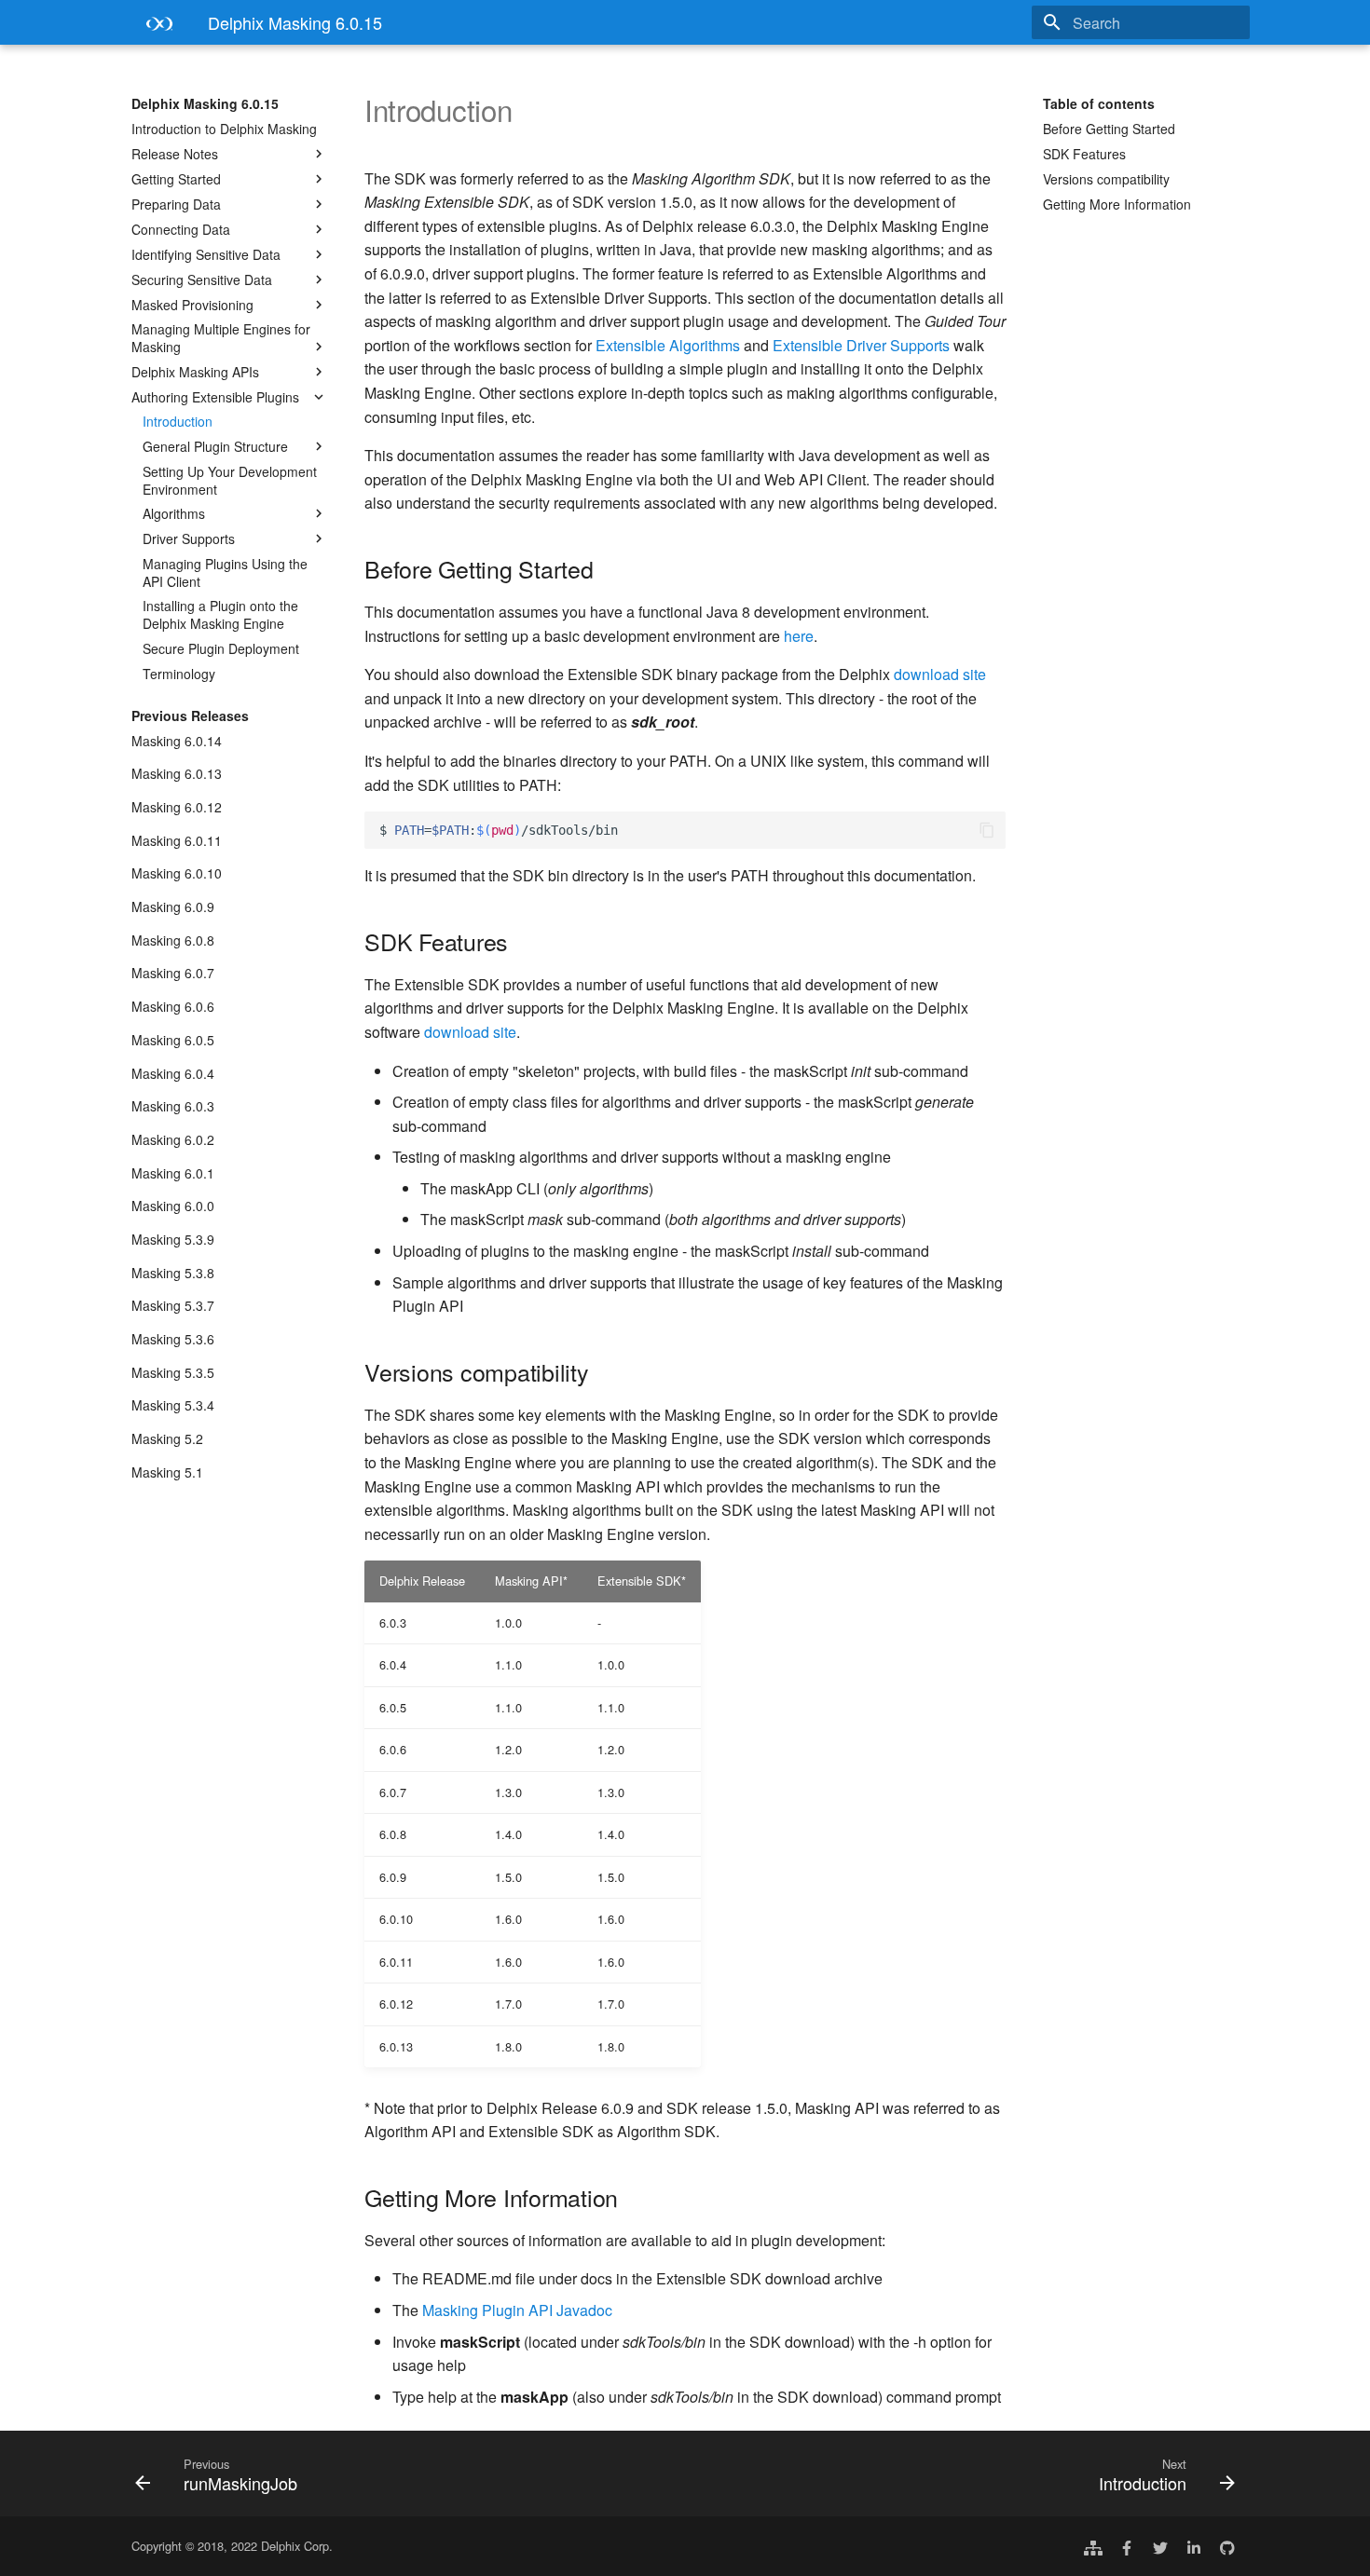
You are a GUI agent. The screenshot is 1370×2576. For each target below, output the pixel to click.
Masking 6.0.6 (173, 1006)
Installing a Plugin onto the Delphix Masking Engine (220, 614)
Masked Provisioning (192, 305)
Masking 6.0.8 (173, 940)
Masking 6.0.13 (177, 773)
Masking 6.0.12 (177, 807)
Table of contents (1099, 103)
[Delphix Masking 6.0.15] (155, 28)
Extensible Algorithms (668, 345)
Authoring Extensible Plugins (215, 397)
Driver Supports (189, 538)
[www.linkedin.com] (1194, 2546)
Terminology (179, 674)
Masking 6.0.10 (177, 873)
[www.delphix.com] (1093, 2546)
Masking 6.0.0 (173, 1206)
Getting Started (176, 179)
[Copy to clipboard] (987, 830)
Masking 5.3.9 (173, 1239)
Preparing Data (176, 204)
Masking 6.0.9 (173, 906)
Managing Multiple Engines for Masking (221, 337)
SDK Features (1084, 154)
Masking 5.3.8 (173, 1273)
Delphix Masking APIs (195, 372)
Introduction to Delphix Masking (224, 129)
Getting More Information (1117, 204)
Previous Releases (190, 716)
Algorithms (174, 513)
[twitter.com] (1160, 2546)
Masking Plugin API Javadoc (517, 2310)
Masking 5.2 (167, 1438)
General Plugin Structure (215, 446)
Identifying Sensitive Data (206, 254)
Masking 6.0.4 (173, 1073)
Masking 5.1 (167, 1472)
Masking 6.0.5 (173, 1040)
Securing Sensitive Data (202, 279)
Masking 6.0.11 (177, 840)
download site (940, 674)
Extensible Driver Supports (861, 345)
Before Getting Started (1109, 129)
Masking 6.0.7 (173, 973)
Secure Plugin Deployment (221, 648)
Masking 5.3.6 (173, 1339)
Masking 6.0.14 (177, 741)
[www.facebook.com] (1127, 2546)
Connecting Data (181, 229)
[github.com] (1227, 2546)
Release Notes (175, 154)
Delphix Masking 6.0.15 (205, 103)
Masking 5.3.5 (173, 1372)
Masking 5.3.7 (173, 1305)
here (799, 636)
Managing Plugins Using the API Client (225, 572)
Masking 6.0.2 (173, 1139)
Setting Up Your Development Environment (230, 480)
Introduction (178, 421)
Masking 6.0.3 (173, 1106)
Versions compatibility (1106, 179)
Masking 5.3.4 (173, 1405)
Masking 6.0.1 (173, 1173)
